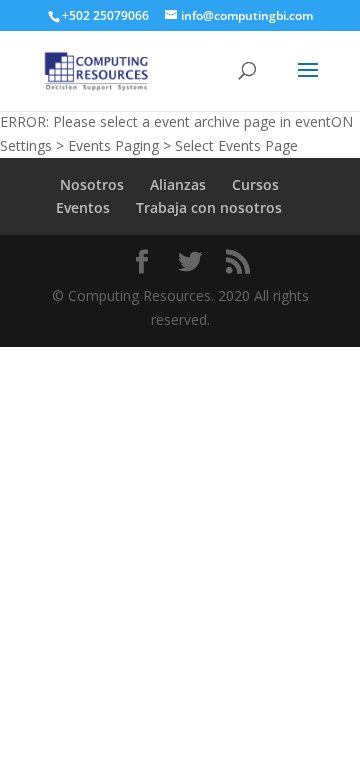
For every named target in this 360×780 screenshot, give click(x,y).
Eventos (83, 207)
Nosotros (92, 184)
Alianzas (178, 184)
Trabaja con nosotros (209, 207)
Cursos (255, 184)
